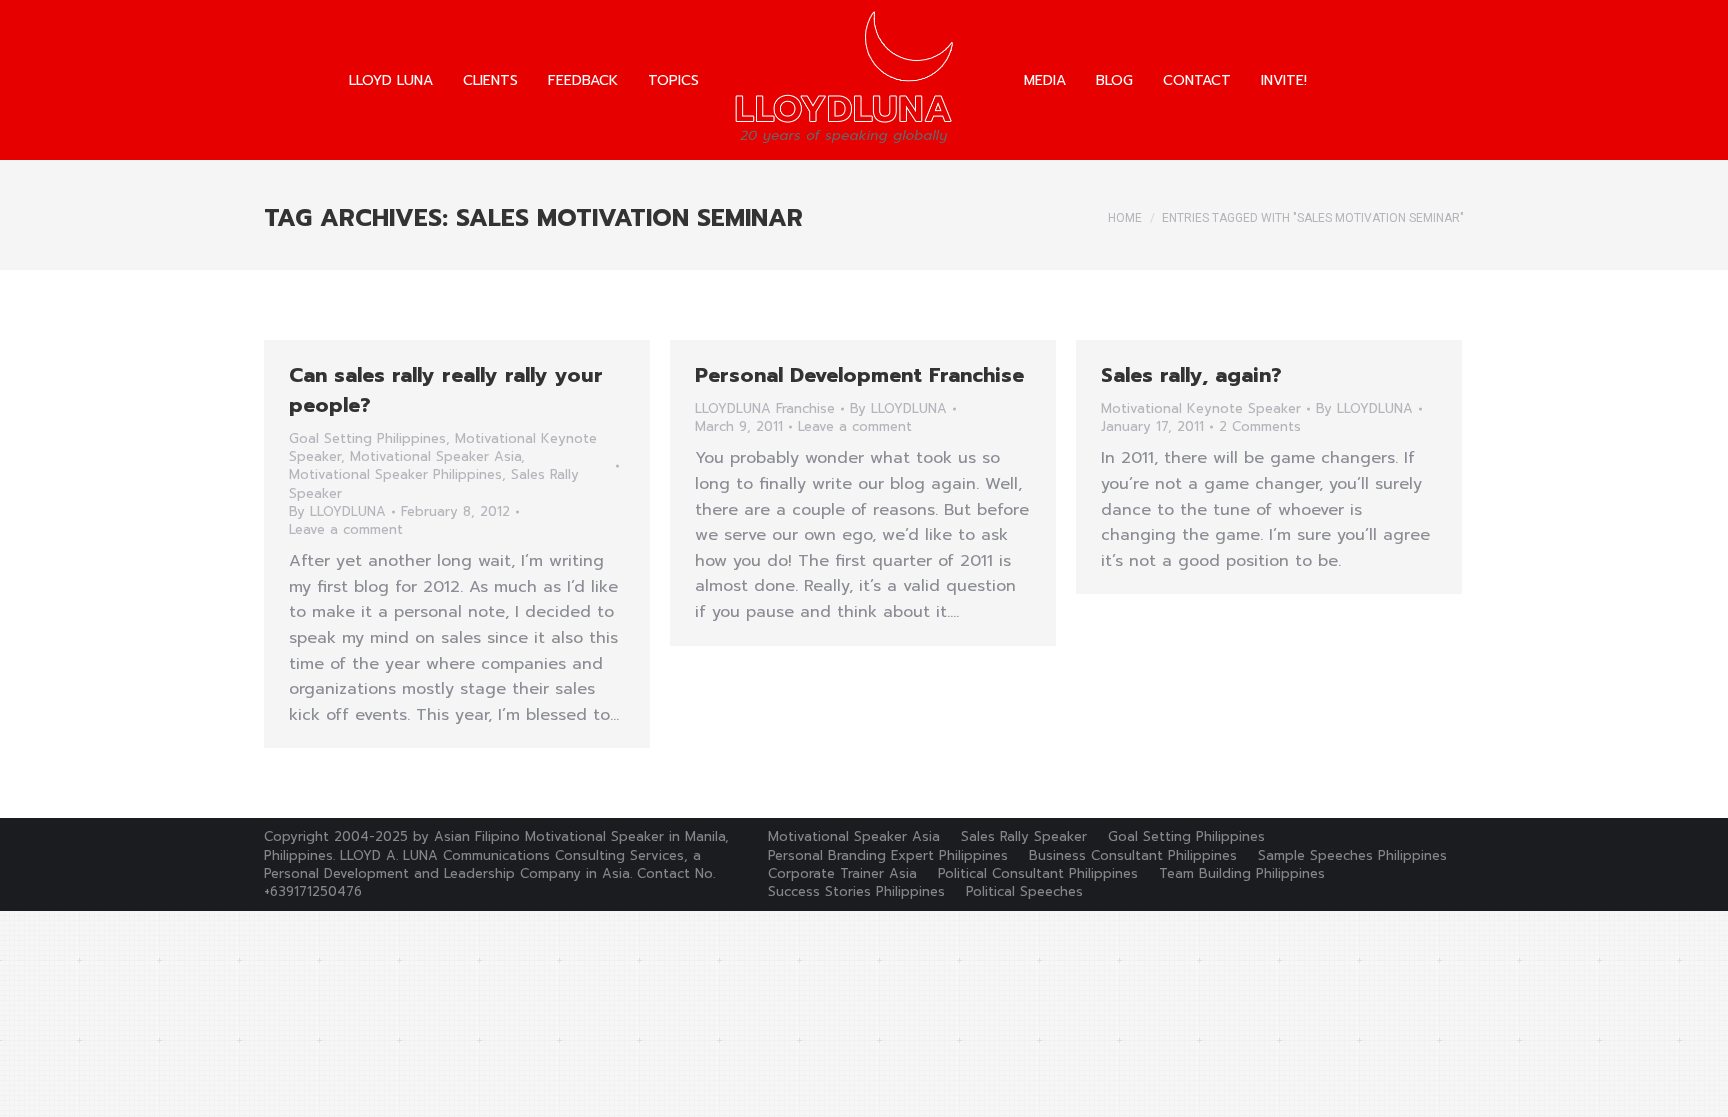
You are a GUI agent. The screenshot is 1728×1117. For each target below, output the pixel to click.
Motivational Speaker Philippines (395, 474)
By (337, 512)
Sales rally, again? (1191, 375)
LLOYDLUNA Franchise (765, 408)
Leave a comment (346, 530)
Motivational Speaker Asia (435, 456)
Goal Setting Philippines (367, 438)
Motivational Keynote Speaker (1201, 408)
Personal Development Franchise (859, 375)
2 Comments (1260, 427)
